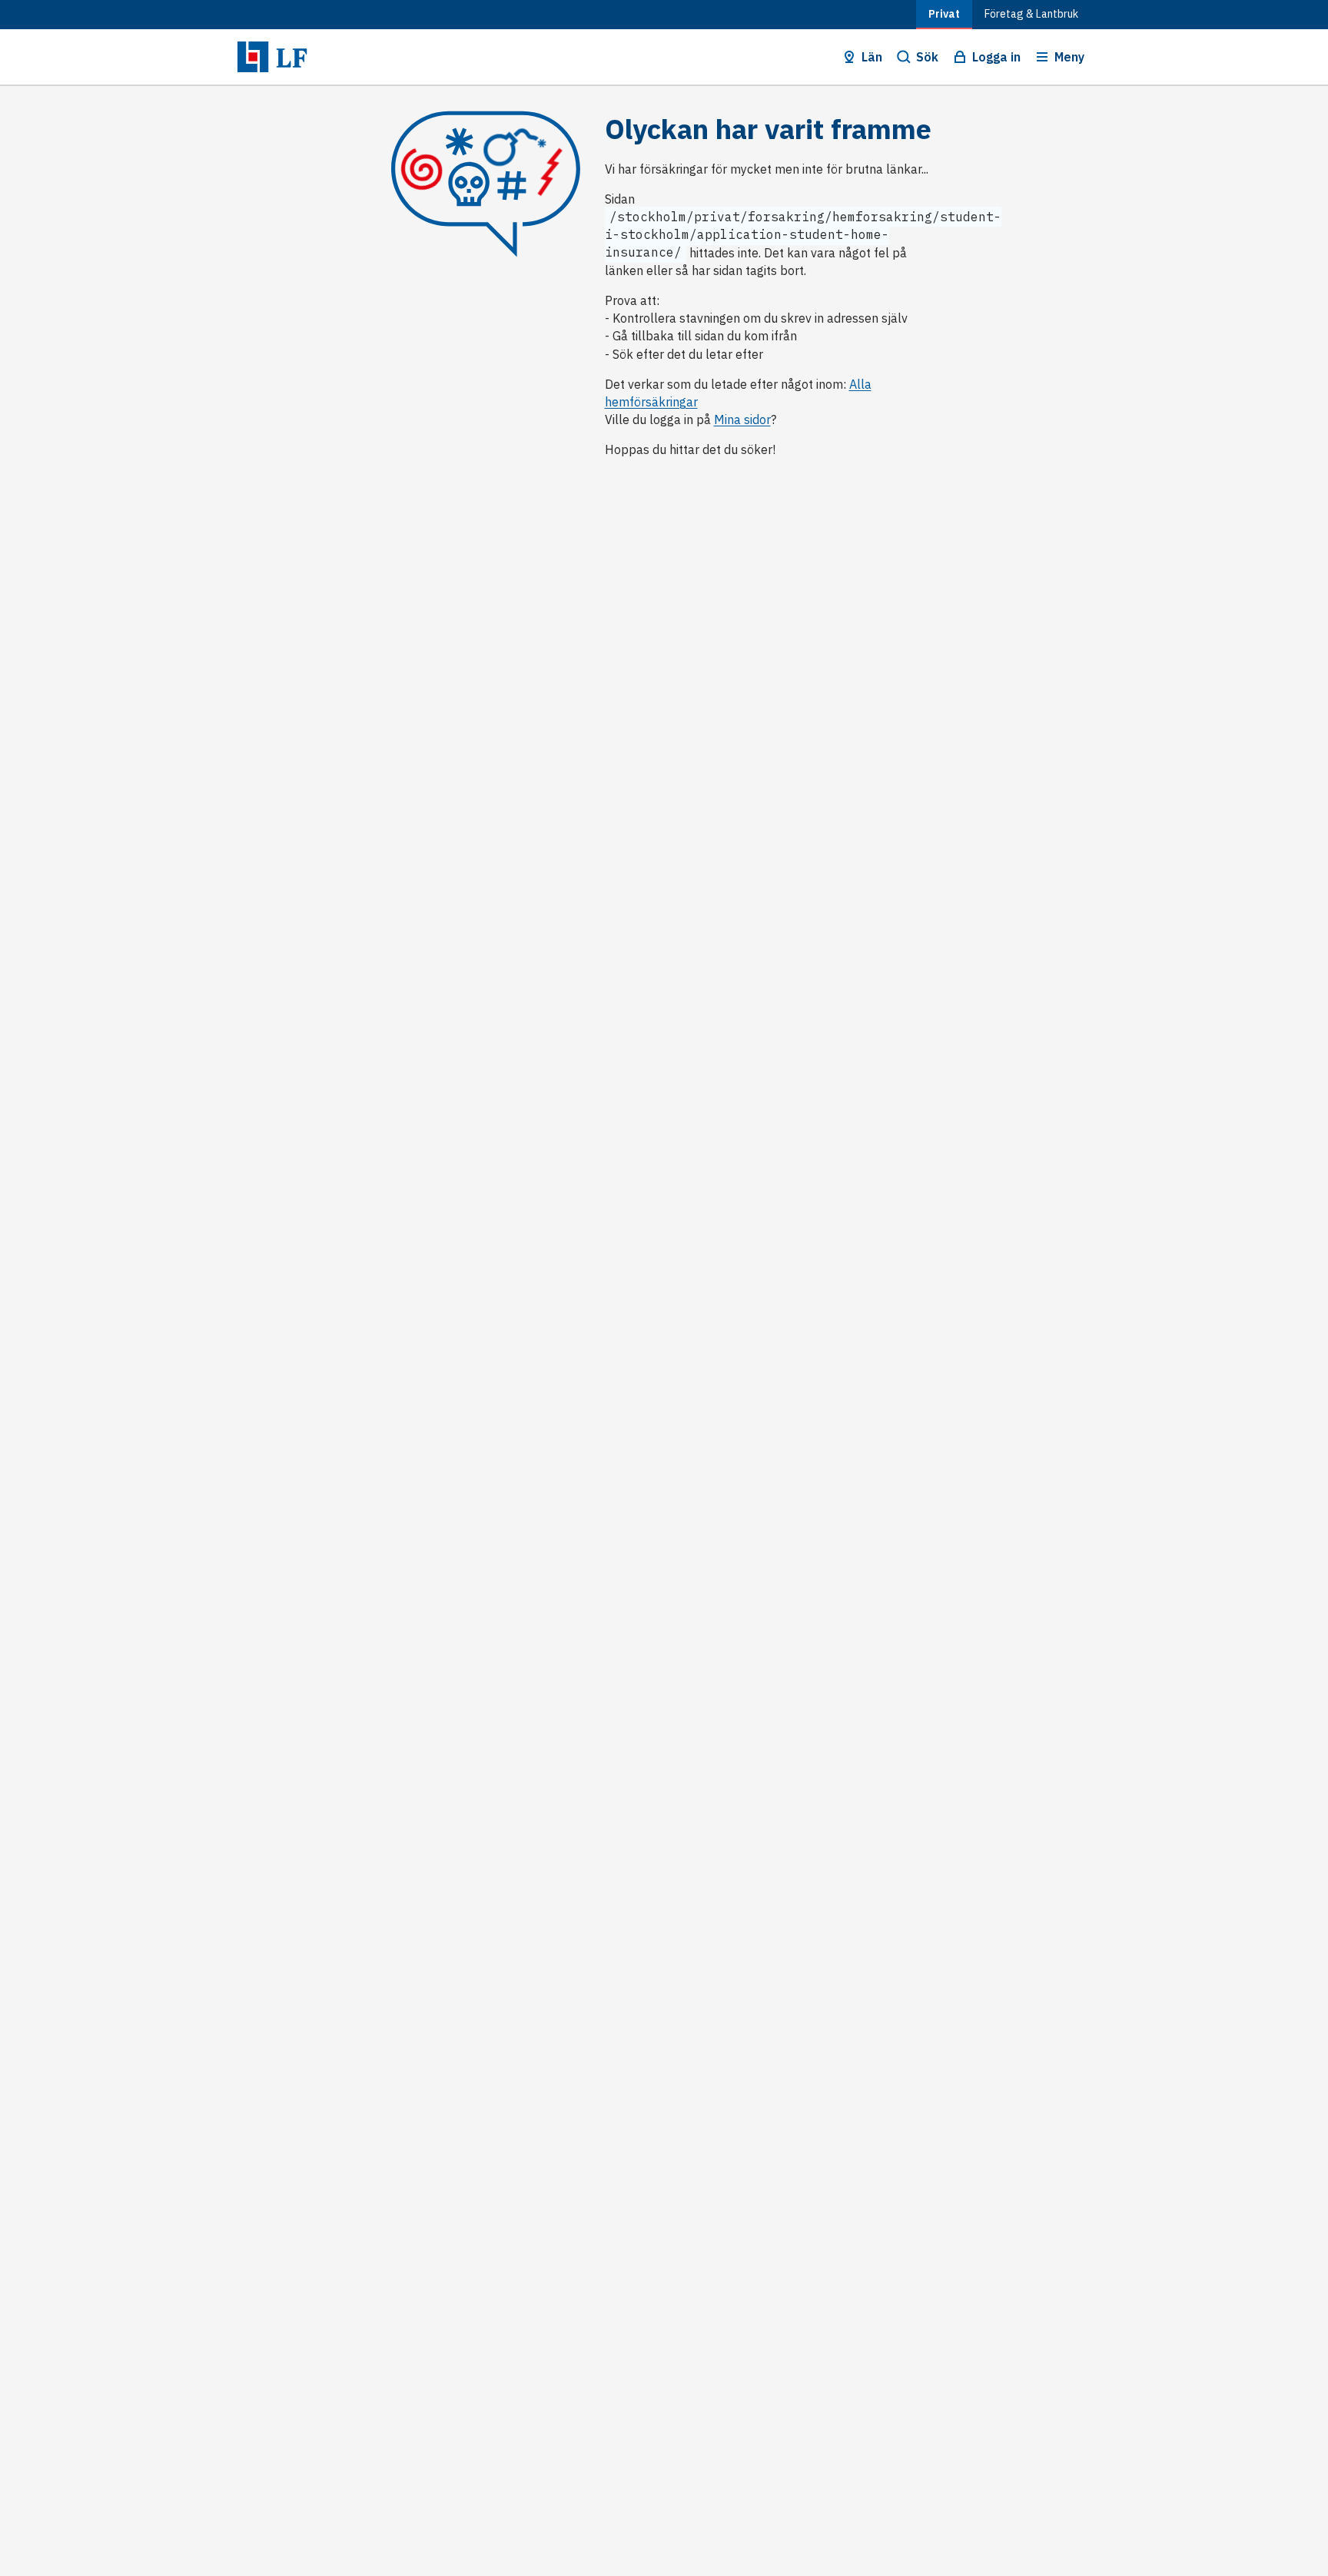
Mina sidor (742, 419)
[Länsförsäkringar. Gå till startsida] (272, 57)
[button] (861, 57)
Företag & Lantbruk (1031, 14)
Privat (944, 14)
